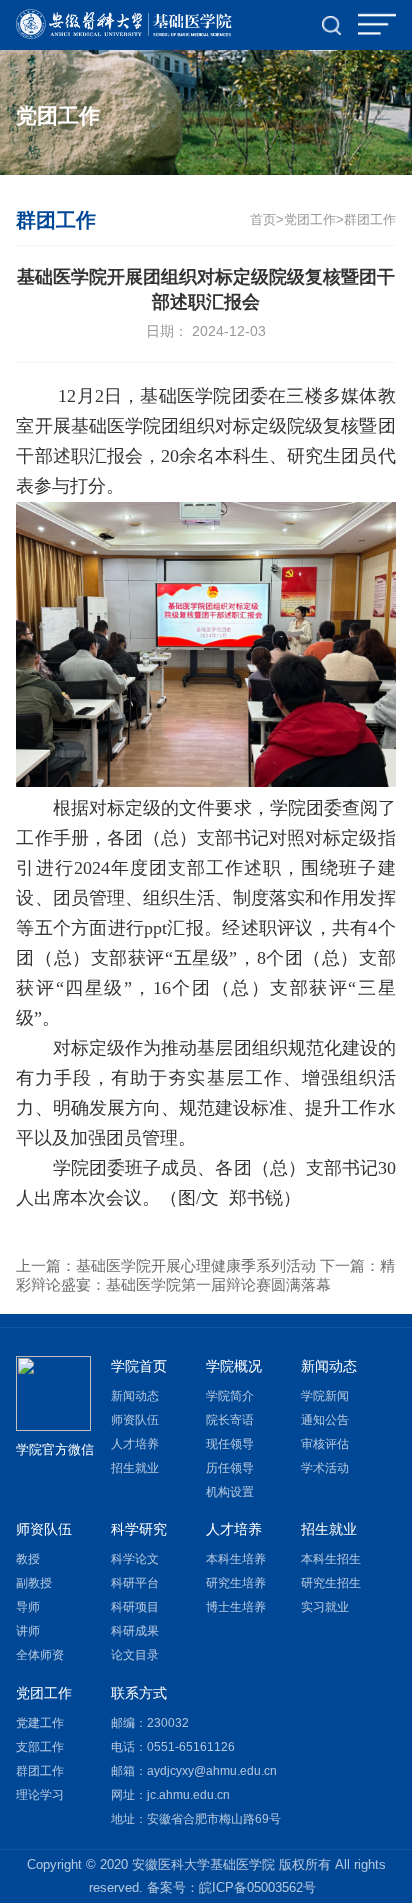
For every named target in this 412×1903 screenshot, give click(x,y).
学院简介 (230, 1396)
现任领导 (230, 1444)
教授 (28, 1559)
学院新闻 (325, 1396)
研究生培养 (236, 1583)
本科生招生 (331, 1559)
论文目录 (135, 1655)
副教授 (34, 1583)
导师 (28, 1607)
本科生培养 (236, 1559)
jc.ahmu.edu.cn (188, 1795)
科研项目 (135, 1607)
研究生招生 (331, 1583)
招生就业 (135, 1468)
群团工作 (370, 220)
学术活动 (325, 1468)
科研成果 (135, 1631)
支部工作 (40, 1747)
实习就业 (325, 1607)
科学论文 (135, 1559)
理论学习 (40, 1795)
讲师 (28, 1631)
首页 (263, 220)
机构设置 (230, 1492)
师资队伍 (135, 1420)
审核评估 (325, 1444)
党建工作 (40, 1723)
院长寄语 (230, 1420)
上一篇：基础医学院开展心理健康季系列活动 (166, 1265)
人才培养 (135, 1444)
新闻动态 (135, 1396)
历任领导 (230, 1468)
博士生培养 (236, 1607)
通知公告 (325, 1420)
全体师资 (40, 1655)
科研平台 (135, 1583)
